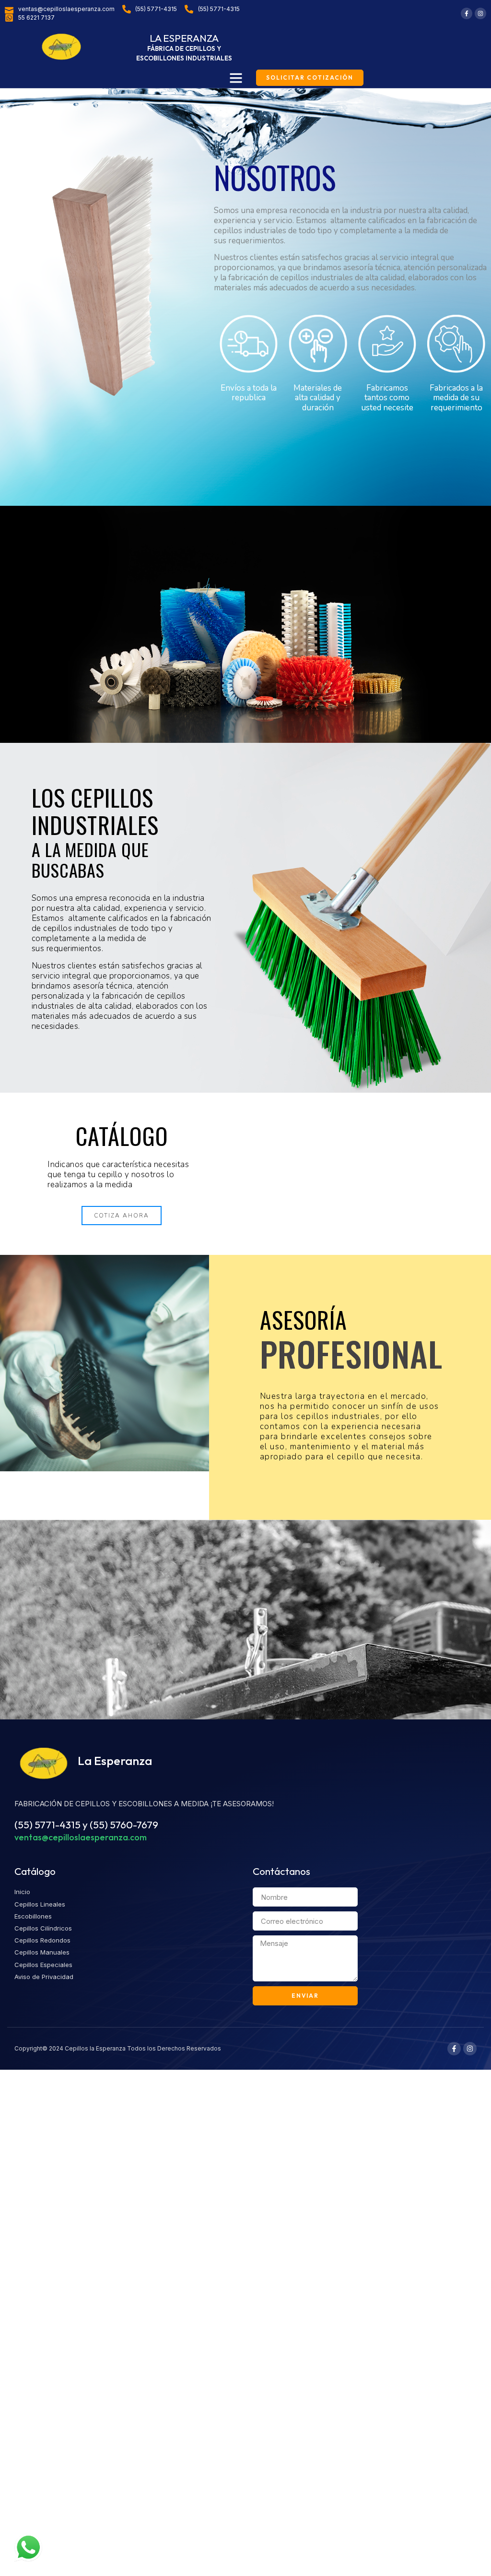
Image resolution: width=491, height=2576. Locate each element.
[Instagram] (480, 13)
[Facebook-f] (467, 13)
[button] (236, 78)
